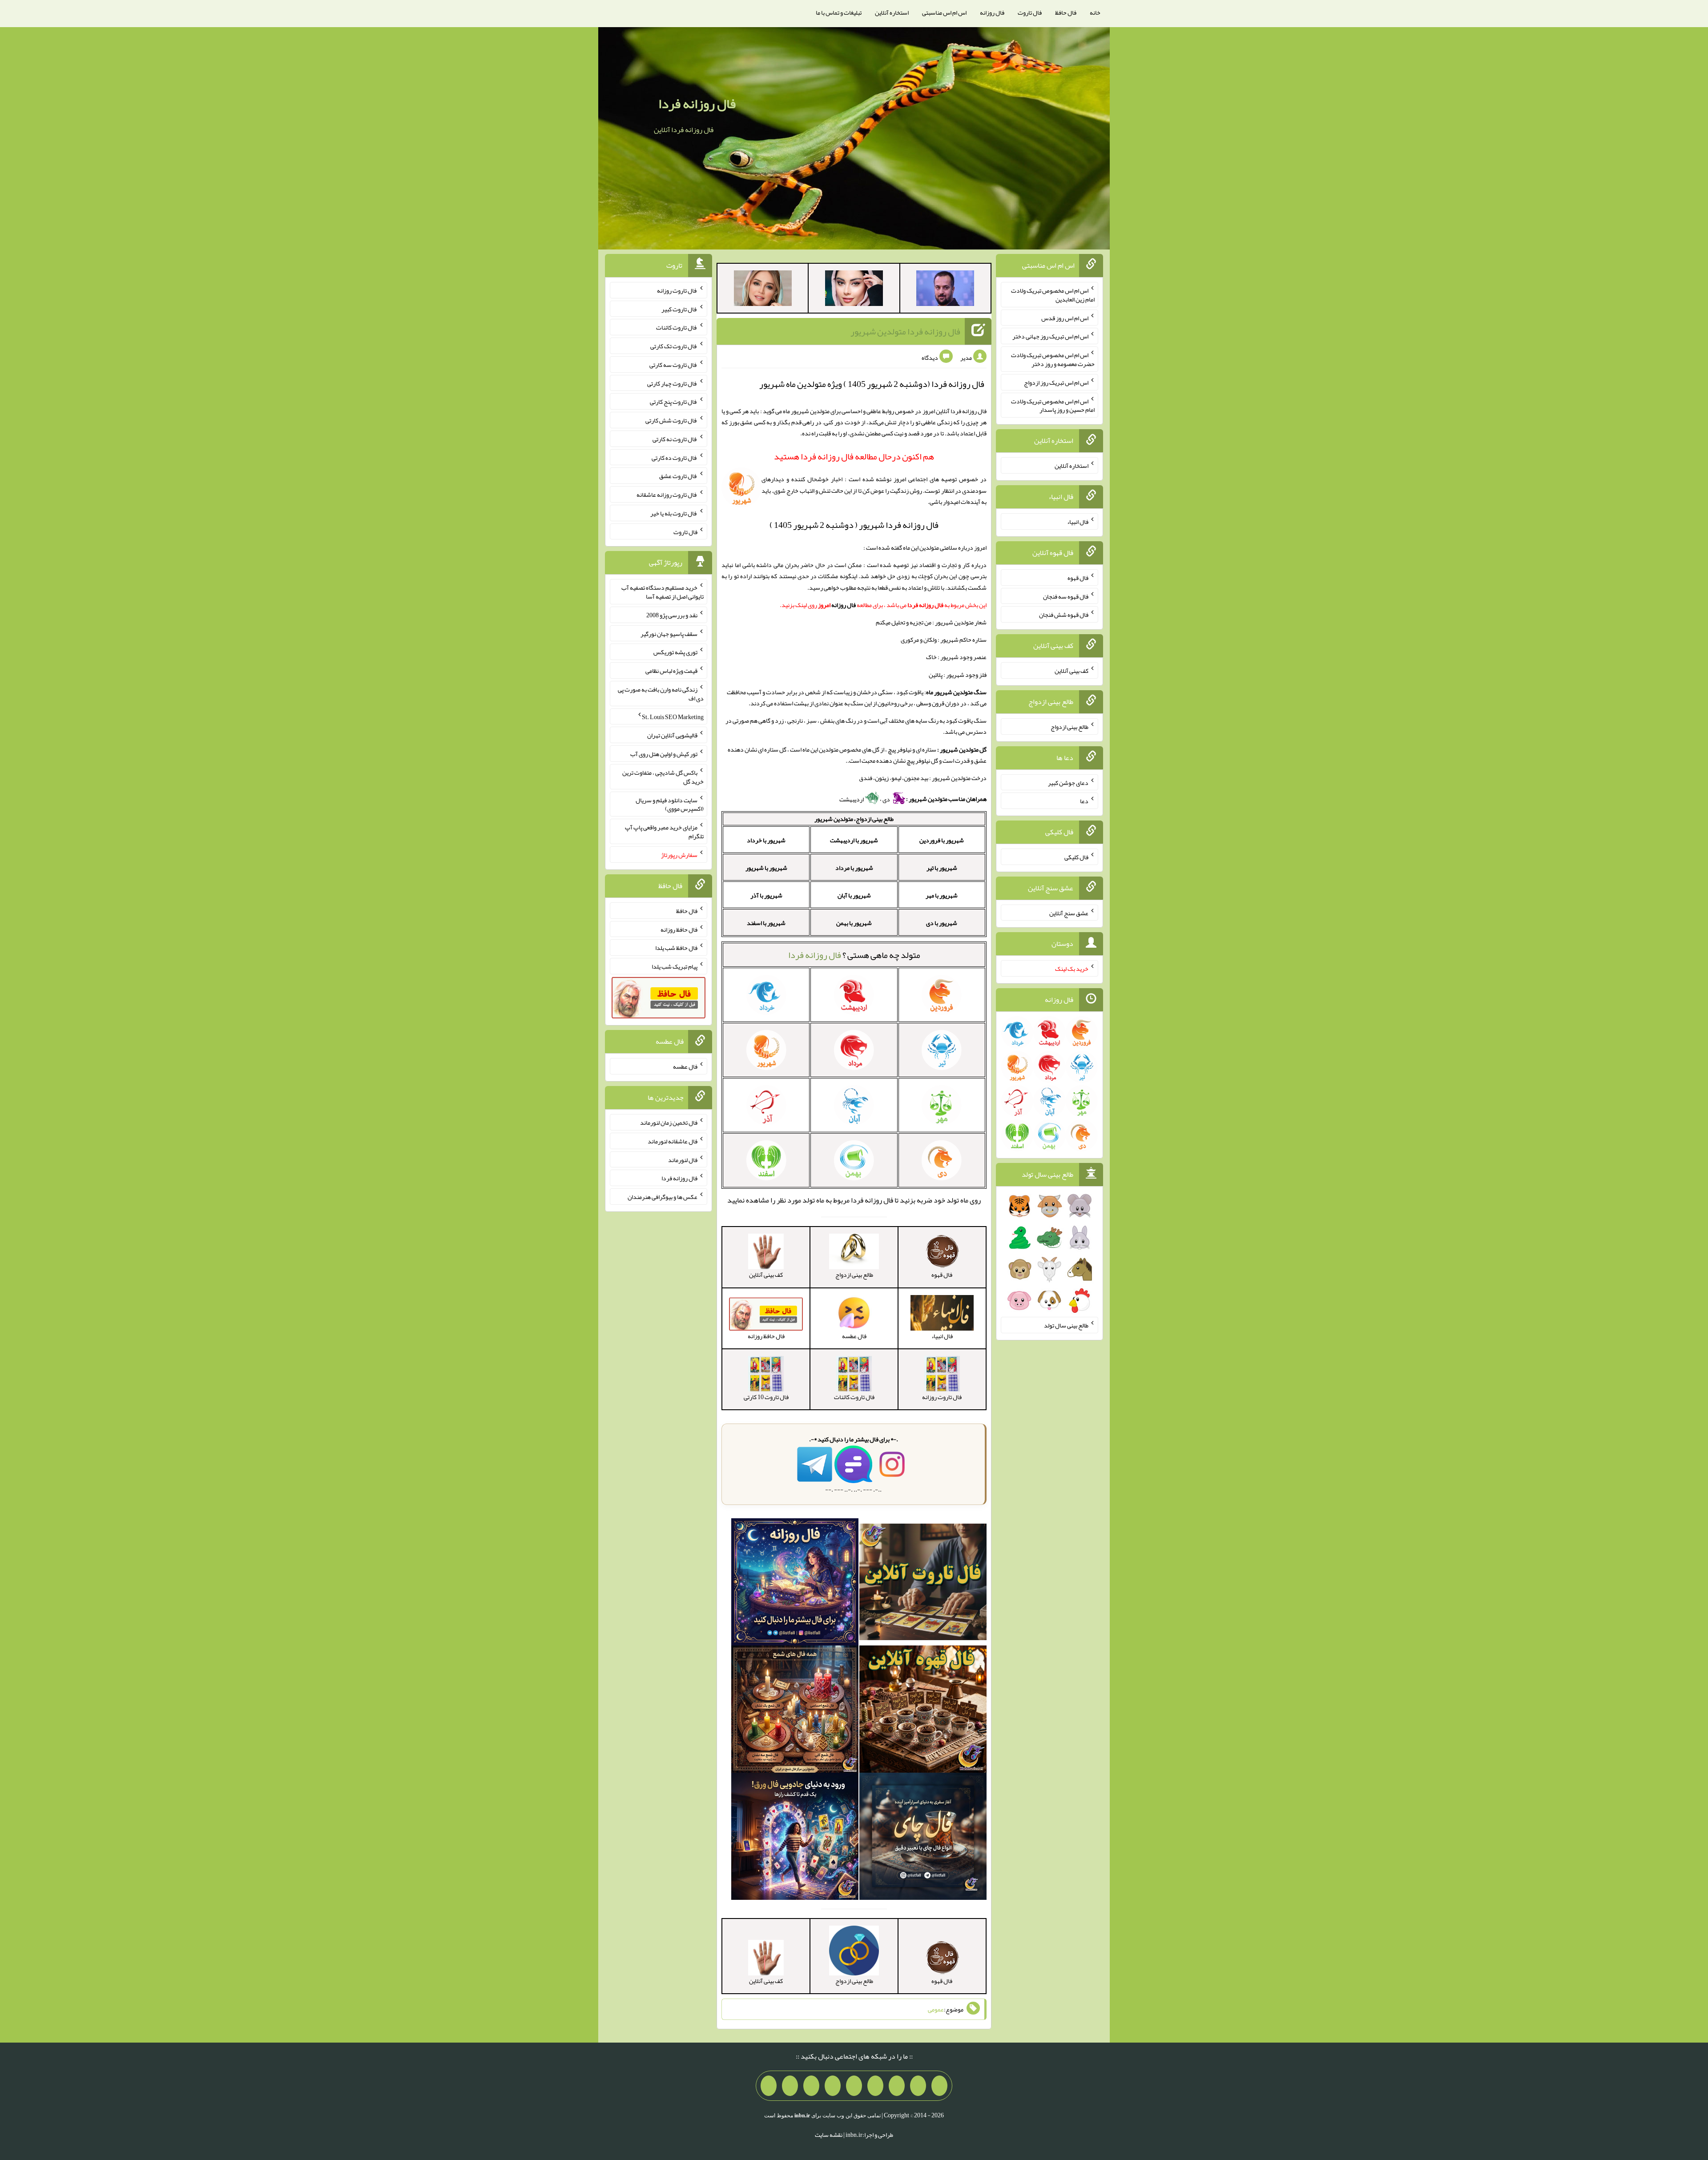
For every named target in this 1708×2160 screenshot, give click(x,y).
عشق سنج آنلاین (1069, 913)
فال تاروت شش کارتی (671, 420)
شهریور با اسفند (766, 923)
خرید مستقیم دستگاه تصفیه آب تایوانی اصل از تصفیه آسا (663, 592)
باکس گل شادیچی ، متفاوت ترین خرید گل (663, 777)
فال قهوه (1078, 578)
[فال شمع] (795, 1711)
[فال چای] (923, 1838)
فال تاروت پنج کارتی (674, 402)
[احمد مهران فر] (945, 290)
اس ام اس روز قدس (1065, 318)
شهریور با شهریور (766, 868)
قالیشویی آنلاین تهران (672, 735)
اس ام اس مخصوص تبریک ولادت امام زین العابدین (1053, 295)
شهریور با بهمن (854, 923)
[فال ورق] (795, 1838)
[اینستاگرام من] (875, 2086)
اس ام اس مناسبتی (944, 12)
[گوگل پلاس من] (811, 2086)
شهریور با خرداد (766, 840)
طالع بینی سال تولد (1066, 1325)
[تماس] (854, 2086)
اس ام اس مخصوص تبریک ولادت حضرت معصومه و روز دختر (1053, 359)
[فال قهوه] (923, 1711)
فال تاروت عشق (678, 476)
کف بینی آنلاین (1072, 671)
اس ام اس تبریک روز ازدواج (1056, 382)
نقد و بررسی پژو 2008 (672, 615)
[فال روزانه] (795, 1584)
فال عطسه (685, 1066)
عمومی (936, 2009)
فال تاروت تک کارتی (674, 346)
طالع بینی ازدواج (1070, 727)
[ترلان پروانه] (854, 290)
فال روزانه (992, 12)
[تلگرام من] (918, 2086)
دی (887, 799)
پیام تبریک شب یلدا (675, 966)
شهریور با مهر (942, 895)
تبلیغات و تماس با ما (839, 12)
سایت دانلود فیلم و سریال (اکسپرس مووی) (670, 804)
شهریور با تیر (942, 868)
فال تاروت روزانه (677, 290)
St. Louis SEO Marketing (673, 716)
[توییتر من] (833, 2086)
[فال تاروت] (923, 1584)
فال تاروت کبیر (679, 309)
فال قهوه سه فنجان (1066, 596)
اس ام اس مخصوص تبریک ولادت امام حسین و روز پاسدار (1053, 405)
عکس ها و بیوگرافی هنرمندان (663, 1197)
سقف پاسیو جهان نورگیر (669, 633)
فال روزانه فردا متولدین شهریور (905, 331)
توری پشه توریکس (675, 652)
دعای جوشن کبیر (1068, 782)
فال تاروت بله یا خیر (674, 513)
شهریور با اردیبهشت (854, 840)
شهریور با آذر (766, 895)
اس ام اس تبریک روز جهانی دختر (1050, 336)
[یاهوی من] (939, 2086)
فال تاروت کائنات (677, 327)
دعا (1084, 801)
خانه (1095, 12)
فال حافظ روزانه (679, 929)
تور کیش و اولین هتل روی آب (664, 754)
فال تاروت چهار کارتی (672, 383)
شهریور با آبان (854, 895)
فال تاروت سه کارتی (673, 365)
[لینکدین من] (769, 2086)
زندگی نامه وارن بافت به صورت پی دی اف (661, 694)
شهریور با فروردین (942, 840)
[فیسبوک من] (897, 2086)
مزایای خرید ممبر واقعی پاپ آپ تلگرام (664, 832)
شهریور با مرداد (854, 868)
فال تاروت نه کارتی (675, 439)
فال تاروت (1030, 12)
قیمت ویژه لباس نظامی (671, 671)
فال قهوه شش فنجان (1064, 615)
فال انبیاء (1078, 522)
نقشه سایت (829, 2135)
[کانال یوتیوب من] (790, 2086)
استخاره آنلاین (892, 12)
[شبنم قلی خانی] (763, 290)
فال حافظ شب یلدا (676, 948)
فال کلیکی (1076, 857)
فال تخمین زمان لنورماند (669, 1122)
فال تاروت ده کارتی (675, 457)
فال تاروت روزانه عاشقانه (667, 495)
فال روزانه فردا (697, 104)
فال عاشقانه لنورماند (673, 1141)
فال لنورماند (683, 1159)
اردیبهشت (852, 799)
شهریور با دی (942, 923)
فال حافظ (1066, 12)
